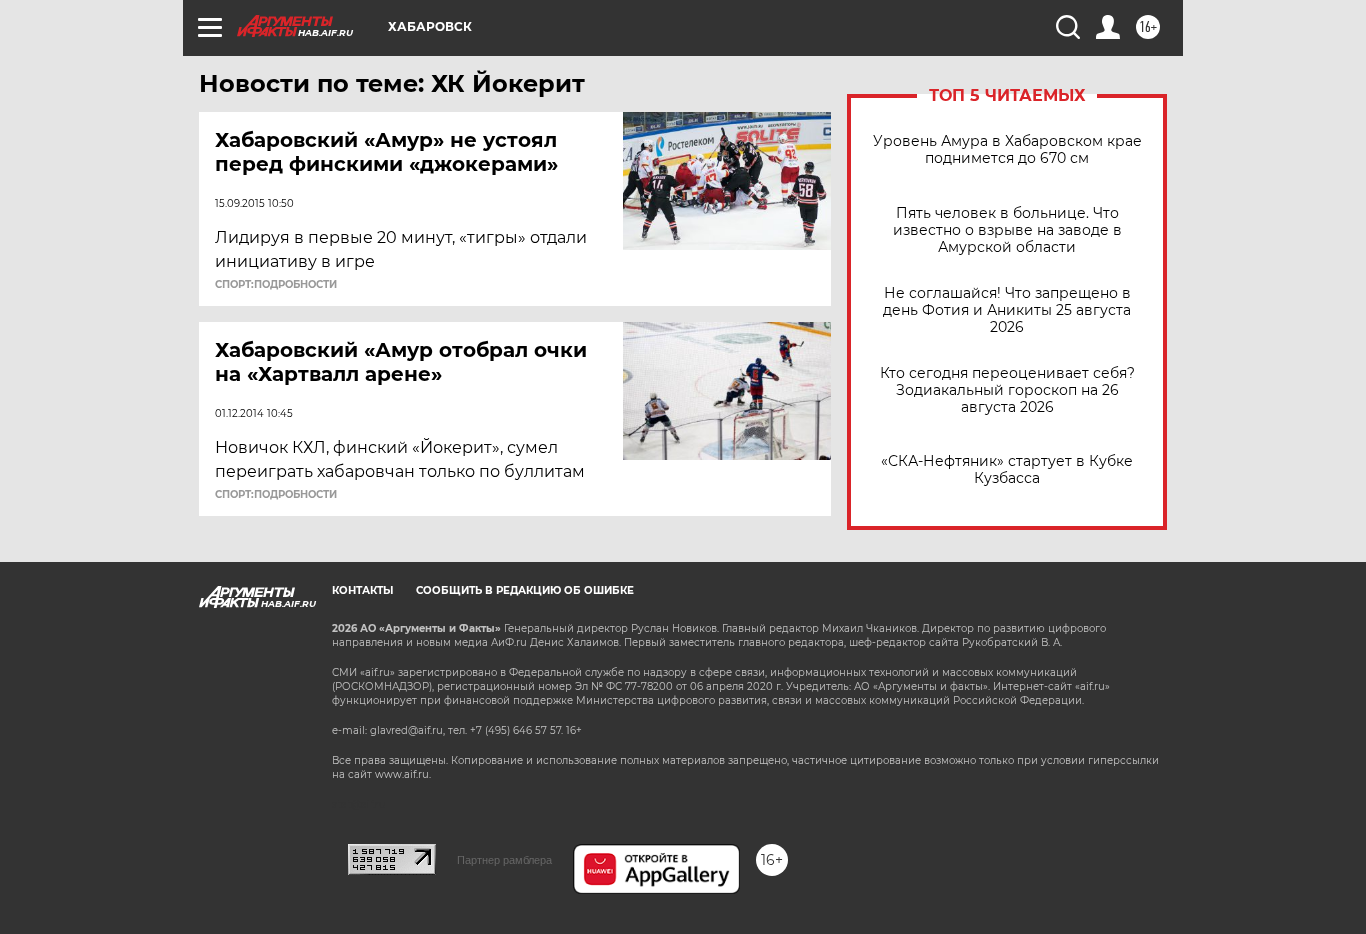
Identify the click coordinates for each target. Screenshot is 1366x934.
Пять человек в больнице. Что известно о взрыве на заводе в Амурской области (1007, 230)
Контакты (362, 590)
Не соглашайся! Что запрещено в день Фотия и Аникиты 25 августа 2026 (1007, 310)
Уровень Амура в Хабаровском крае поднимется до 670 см (1007, 150)
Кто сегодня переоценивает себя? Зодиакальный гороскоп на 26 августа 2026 (1007, 390)
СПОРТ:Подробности (276, 285)
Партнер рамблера (504, 860)
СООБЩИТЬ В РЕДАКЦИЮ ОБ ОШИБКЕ (525, 590)
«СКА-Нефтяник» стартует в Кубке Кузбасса (1007, 470)
